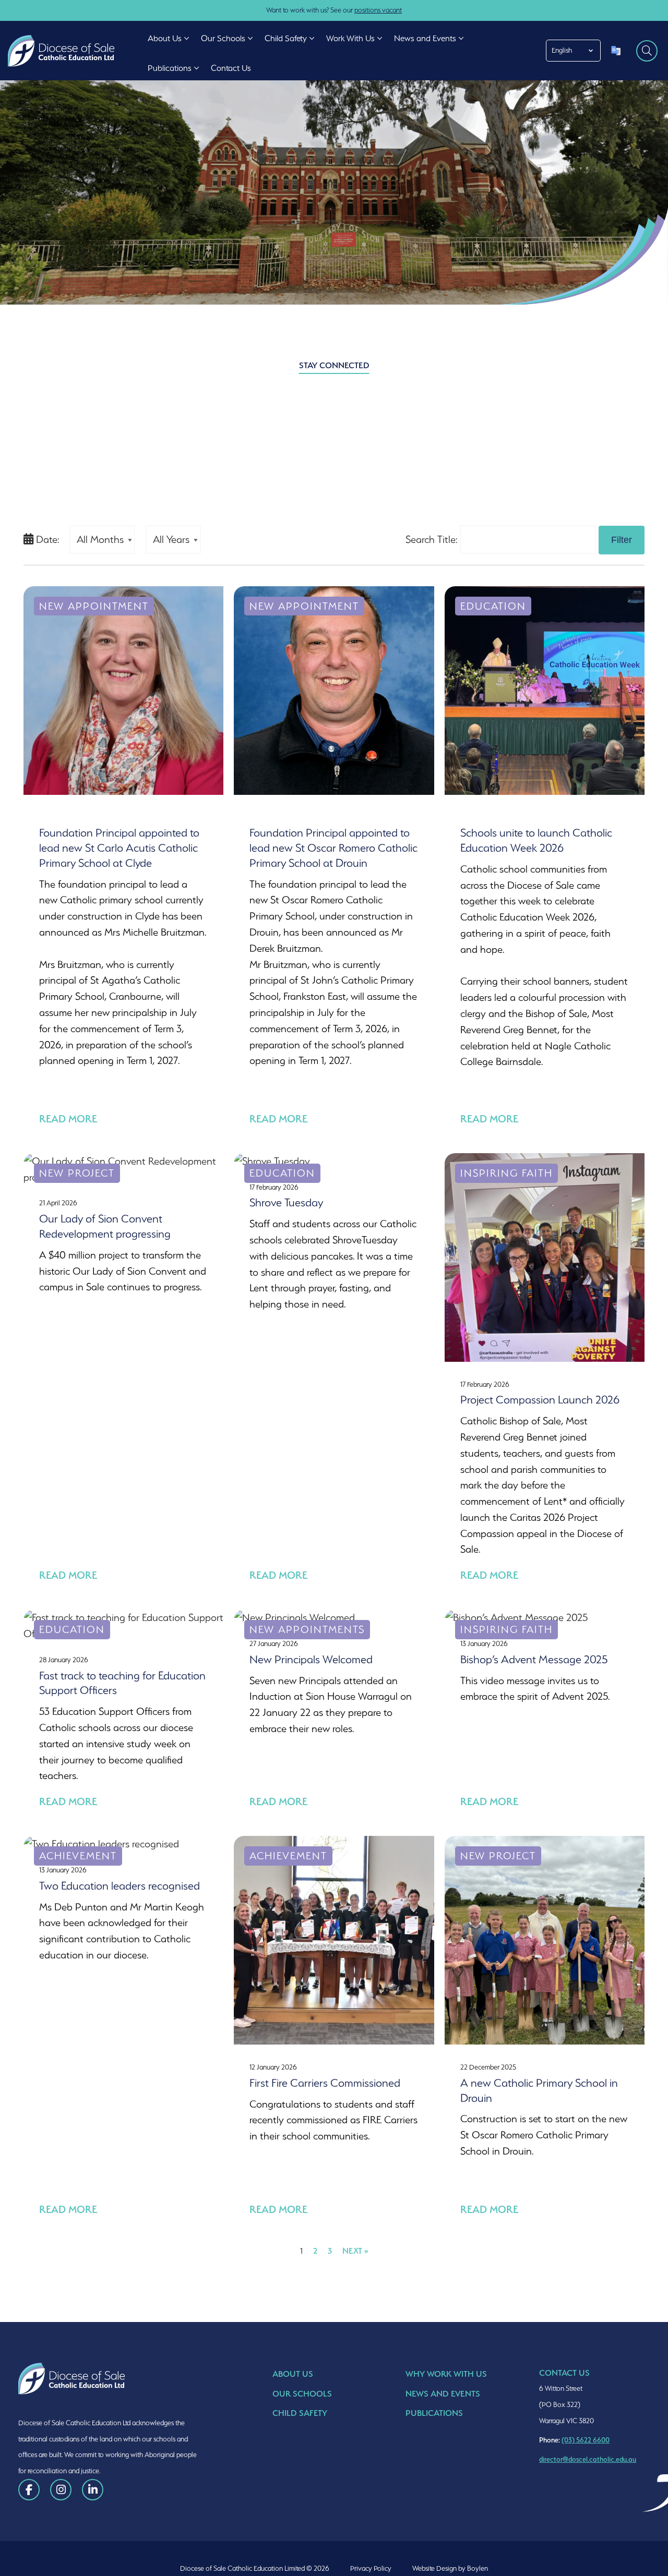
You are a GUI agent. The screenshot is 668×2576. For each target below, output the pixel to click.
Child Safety (300, 2413)
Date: (46, 539)
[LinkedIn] (93, 2490)
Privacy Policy (371, 2568)
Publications (434, 2413)
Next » (355, 2251)
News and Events (443, 2394)
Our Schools (302, 2394)
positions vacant (378, 10)
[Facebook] (29, 2490)
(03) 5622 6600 (586, 2440)
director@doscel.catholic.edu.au (588, 2459)
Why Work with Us (446, 2374)
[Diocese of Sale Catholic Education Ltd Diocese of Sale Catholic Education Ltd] (64, 51)
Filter (622, 540)
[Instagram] (61, 2490)
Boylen (478, 2568)
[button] (187, 38)
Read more (68, 1119)
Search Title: (431, 539)
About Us (293, 2374)
